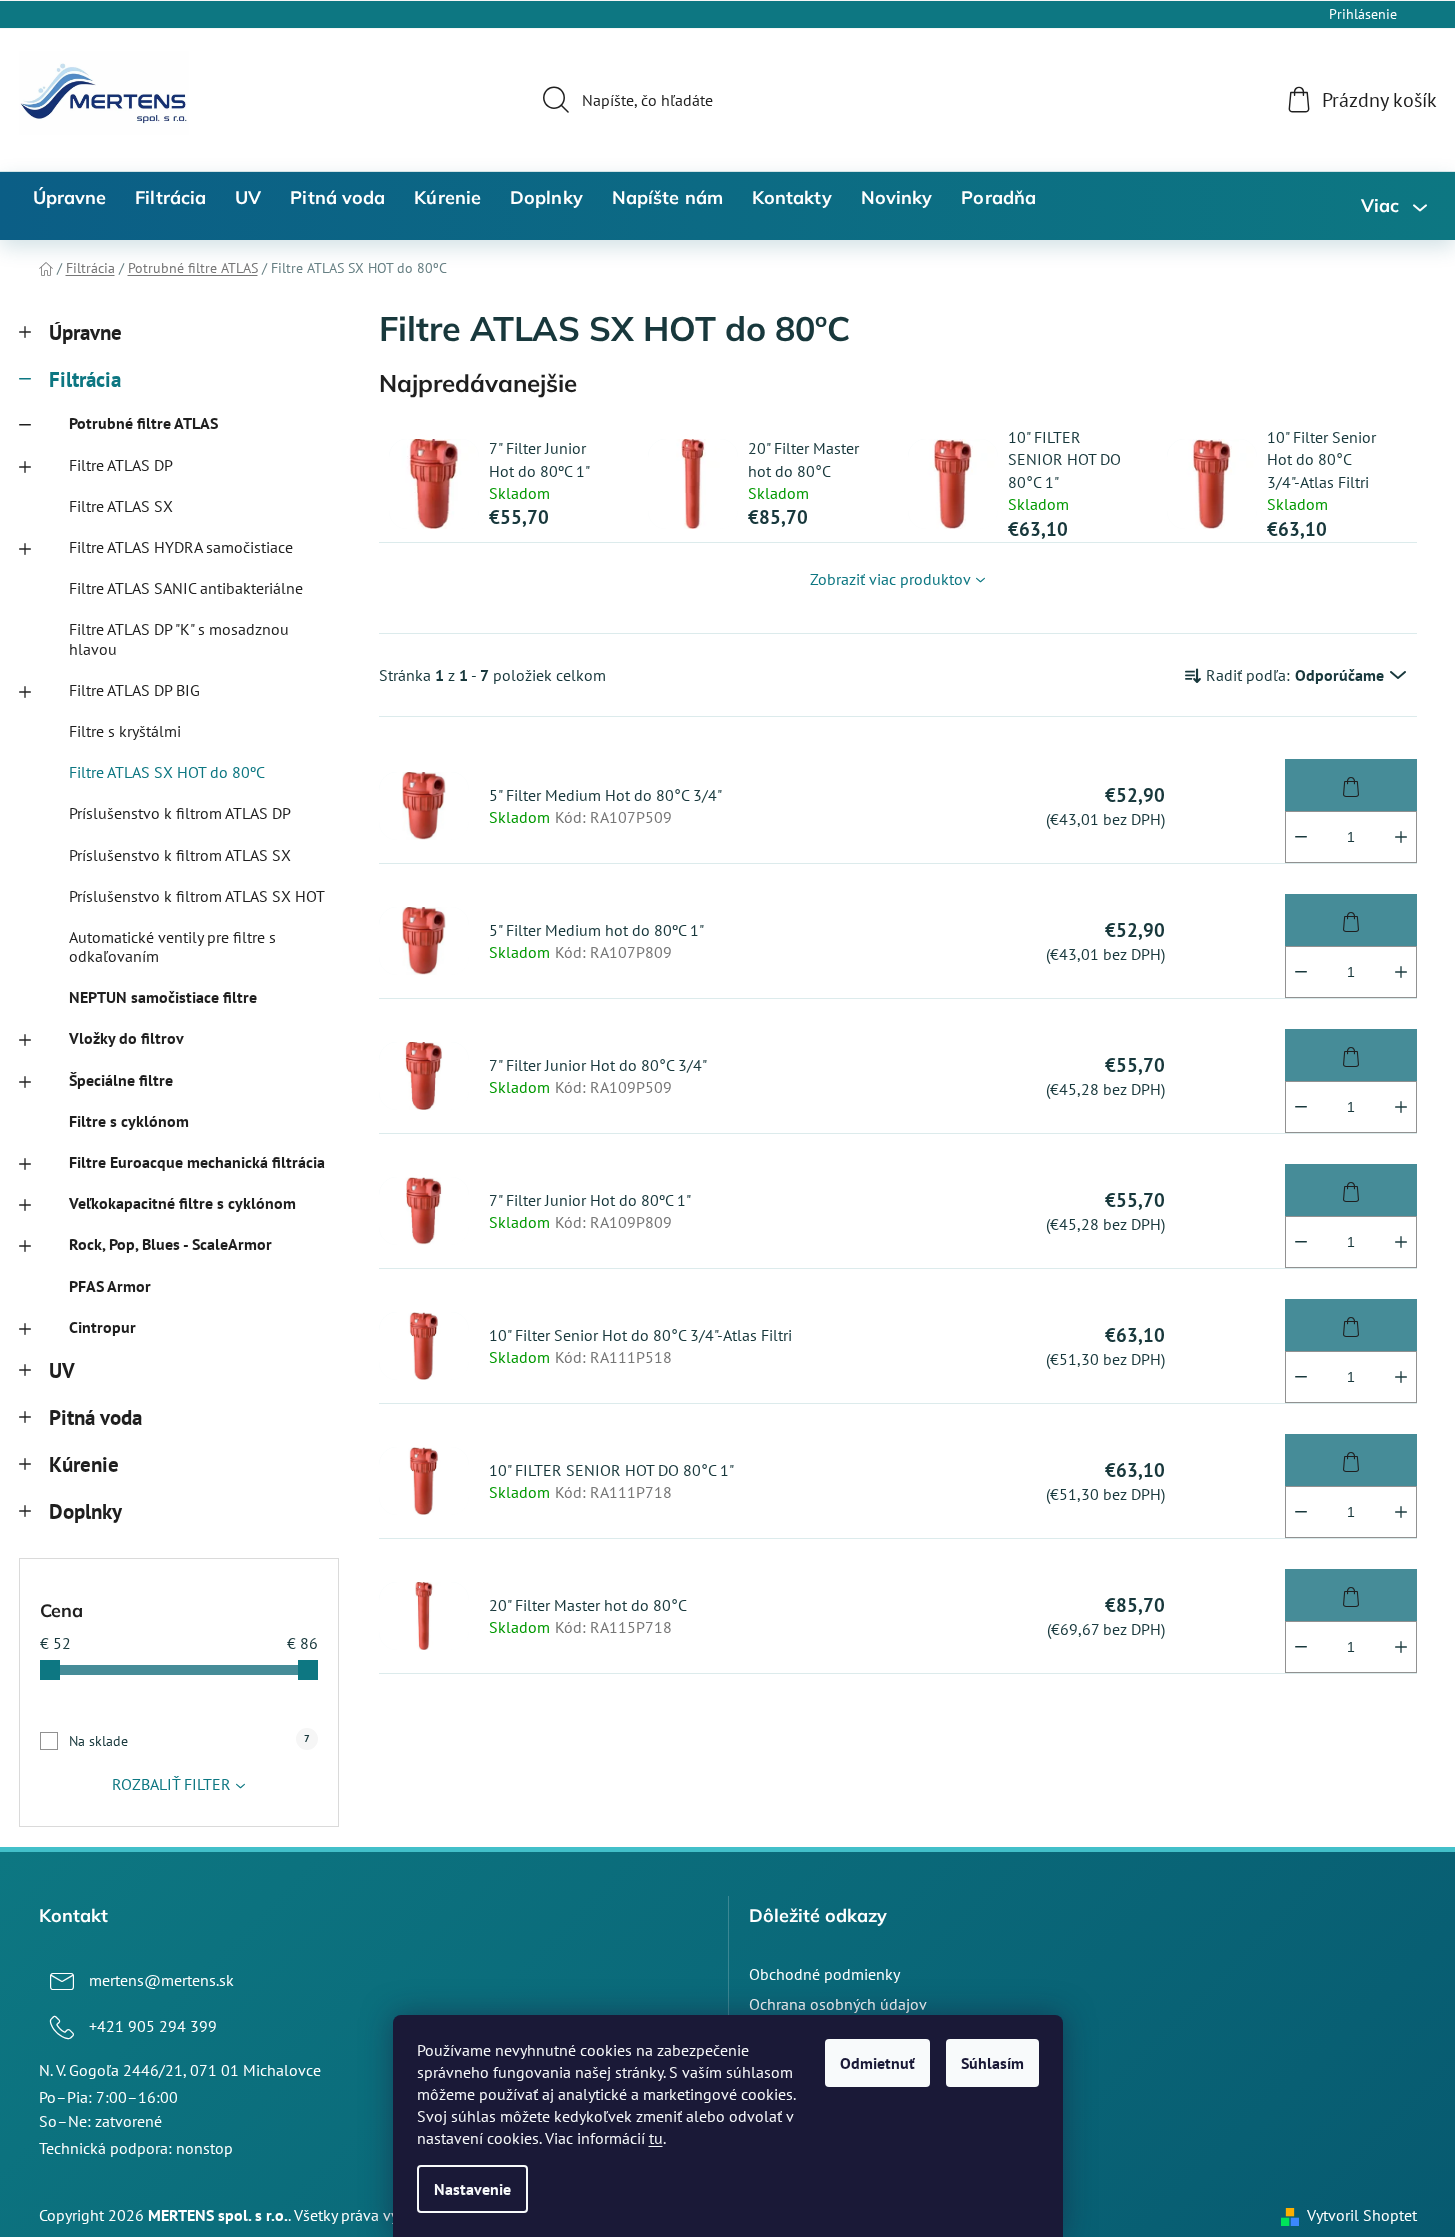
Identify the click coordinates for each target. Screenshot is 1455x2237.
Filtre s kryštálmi (125, 731)
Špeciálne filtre (121, 1080)
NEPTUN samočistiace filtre (163, 997)
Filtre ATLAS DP (121, 465)
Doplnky (85, 1511)
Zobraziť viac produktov (890, 579)
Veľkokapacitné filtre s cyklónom (182, 1203)
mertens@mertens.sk (161, 1980)
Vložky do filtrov (126, 1038)
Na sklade (189, 1741)
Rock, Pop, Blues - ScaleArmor (170, 1244)
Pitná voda (95, 1417)
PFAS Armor (110, 1286)
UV (62, 1370)
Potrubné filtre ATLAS (143, 423)
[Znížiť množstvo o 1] (1301, 837)
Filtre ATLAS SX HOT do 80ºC (167, 772)
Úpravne (85, 332)
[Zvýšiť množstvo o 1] (1401, 837)
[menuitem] (70, 198)
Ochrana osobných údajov (838, 2004)
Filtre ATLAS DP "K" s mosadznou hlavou (179, 638)
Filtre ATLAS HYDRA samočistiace (181, 547)
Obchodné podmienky (824, 1974)
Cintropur (102, 1327)
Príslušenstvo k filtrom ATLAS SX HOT (197, 896)
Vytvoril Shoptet (1362, 2215)
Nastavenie (472, 2189)
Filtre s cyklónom (129, 1121)
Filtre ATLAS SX (121, 506)
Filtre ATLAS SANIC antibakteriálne (186, 588)
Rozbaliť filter (171, 1784)
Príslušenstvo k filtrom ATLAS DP (180, 813)
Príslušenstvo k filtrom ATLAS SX (180, 855)
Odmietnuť (877, 2063)
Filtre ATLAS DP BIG (134, 690)
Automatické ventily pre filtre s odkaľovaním (172, 946)
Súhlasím (992, 2063)
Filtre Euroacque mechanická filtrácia (197, 1162)
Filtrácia (85, 379)
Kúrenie (84, 1464)
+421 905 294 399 (153, 2026)
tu (656, 2138)
